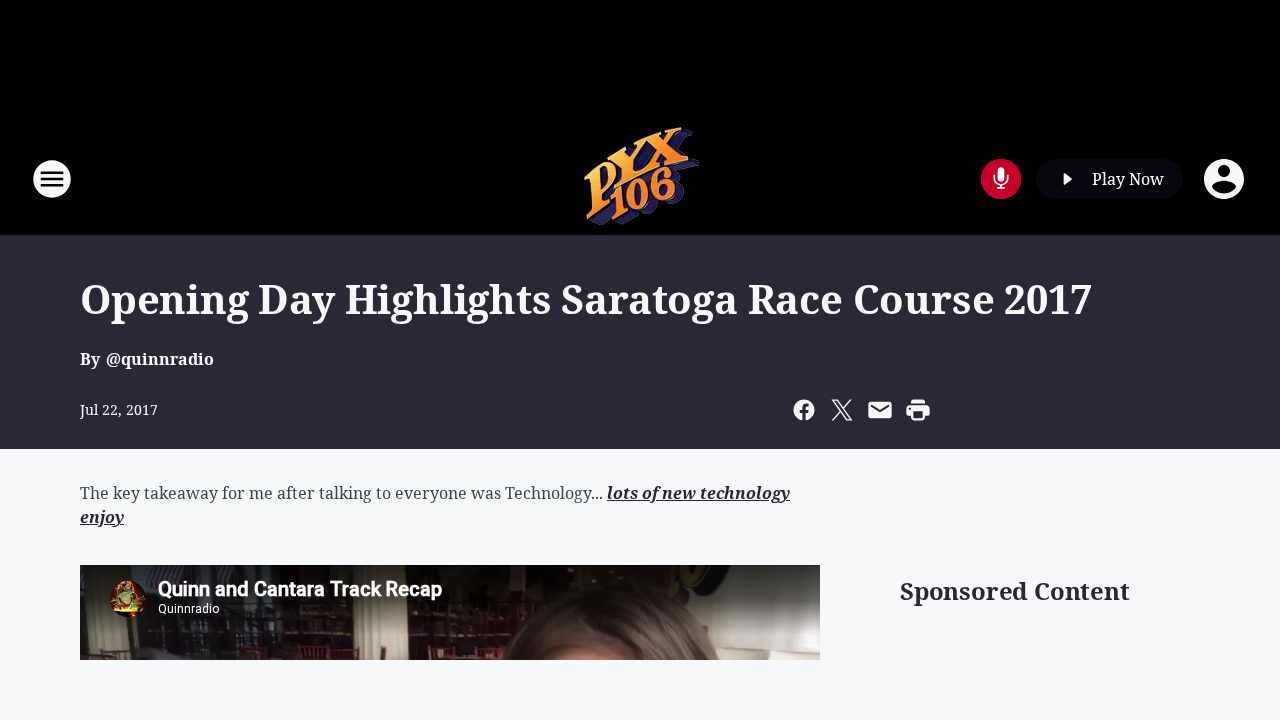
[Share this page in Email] (880, 410)
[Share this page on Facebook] (804, 410)
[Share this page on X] (842, 410)
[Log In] (1226, 179)
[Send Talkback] (1001, 179)
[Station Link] (640, 178)
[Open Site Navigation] (52, 179)
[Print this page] (918, 410)
